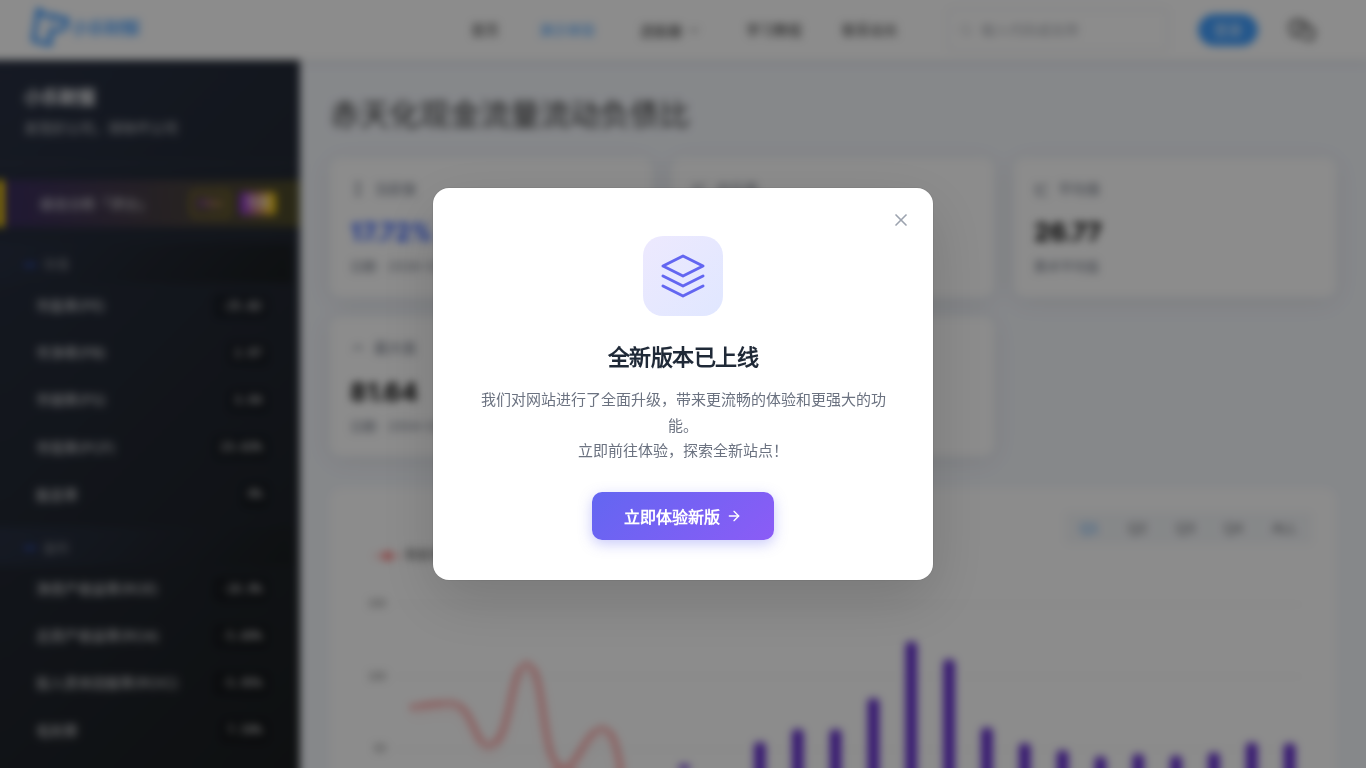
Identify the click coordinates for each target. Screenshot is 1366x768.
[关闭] (901, 220)
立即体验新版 (672, 517)
